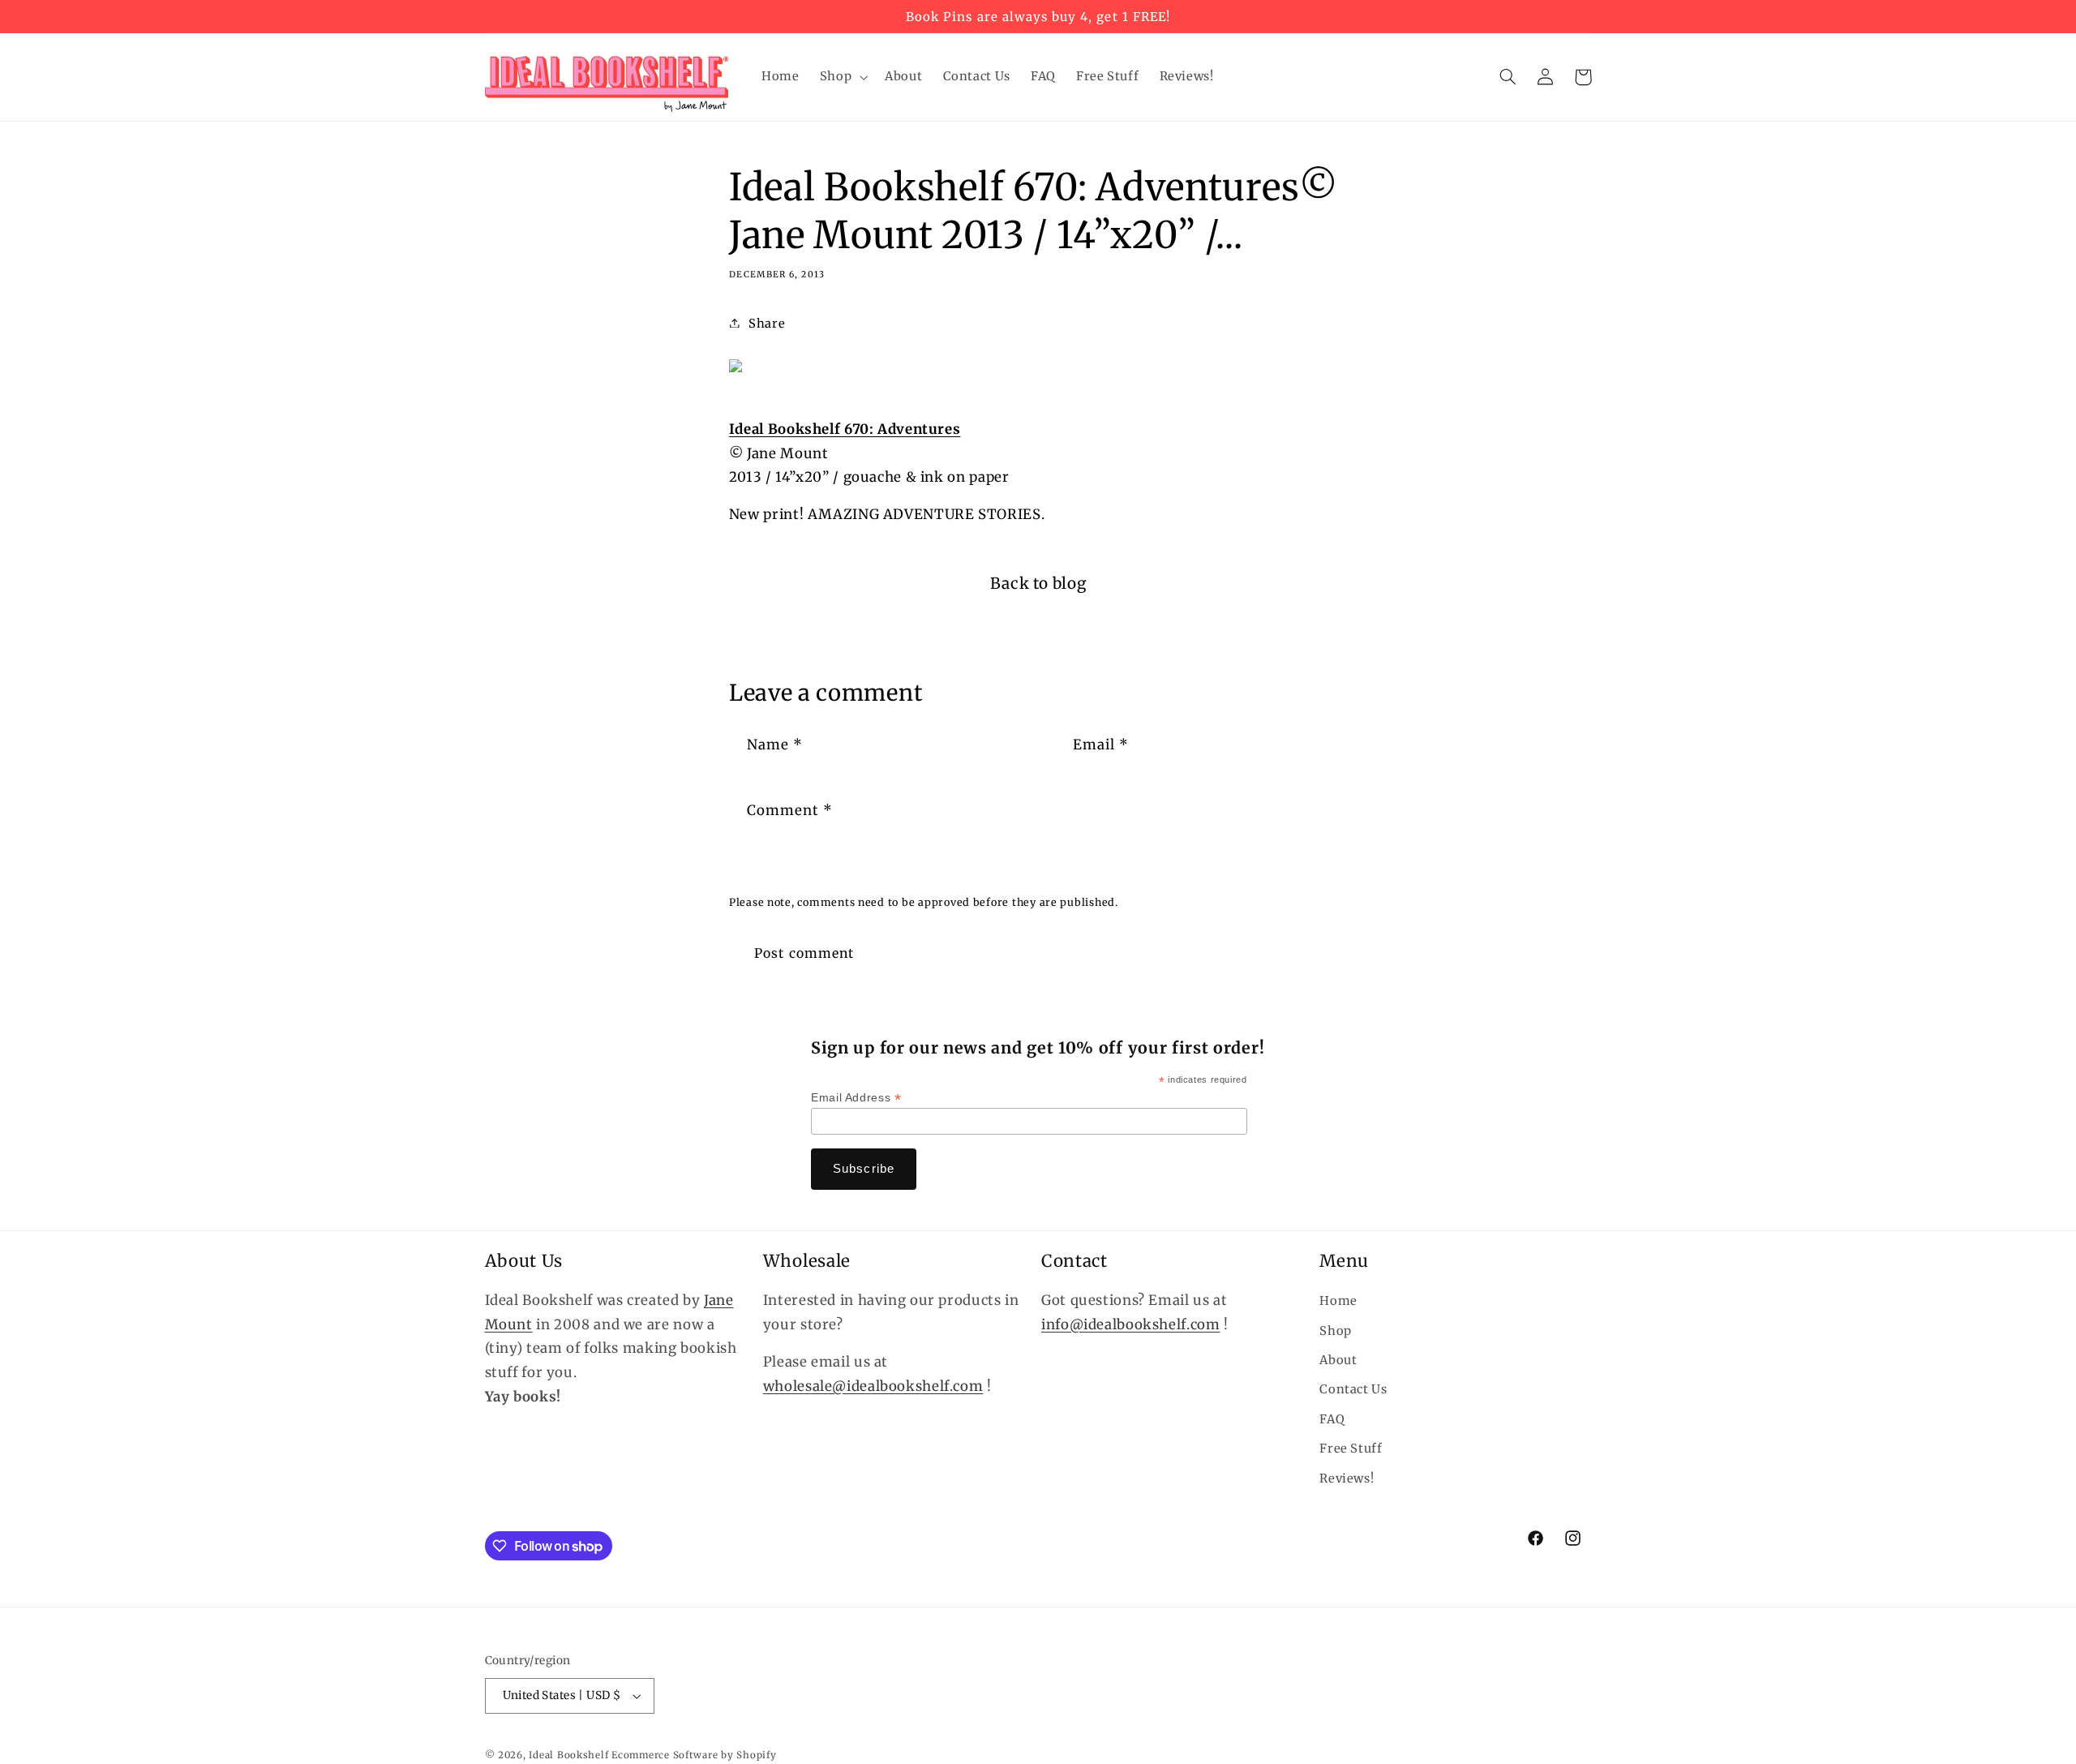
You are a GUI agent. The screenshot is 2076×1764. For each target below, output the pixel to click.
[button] (842, 77)
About (1338, 1360)
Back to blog (1038, 583)
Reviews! (1347, 1479)
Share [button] (767, 324)
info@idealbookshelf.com (1131, 1324)
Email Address (856, 1098)
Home (1338, 1301)
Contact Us (1353, 1389)
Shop (1336, 1331)
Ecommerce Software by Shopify (694, 1755)
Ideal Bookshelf (568, 1755)
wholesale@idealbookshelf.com (873, 1386)
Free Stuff (1351, 1449)
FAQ (1332, 1419)
